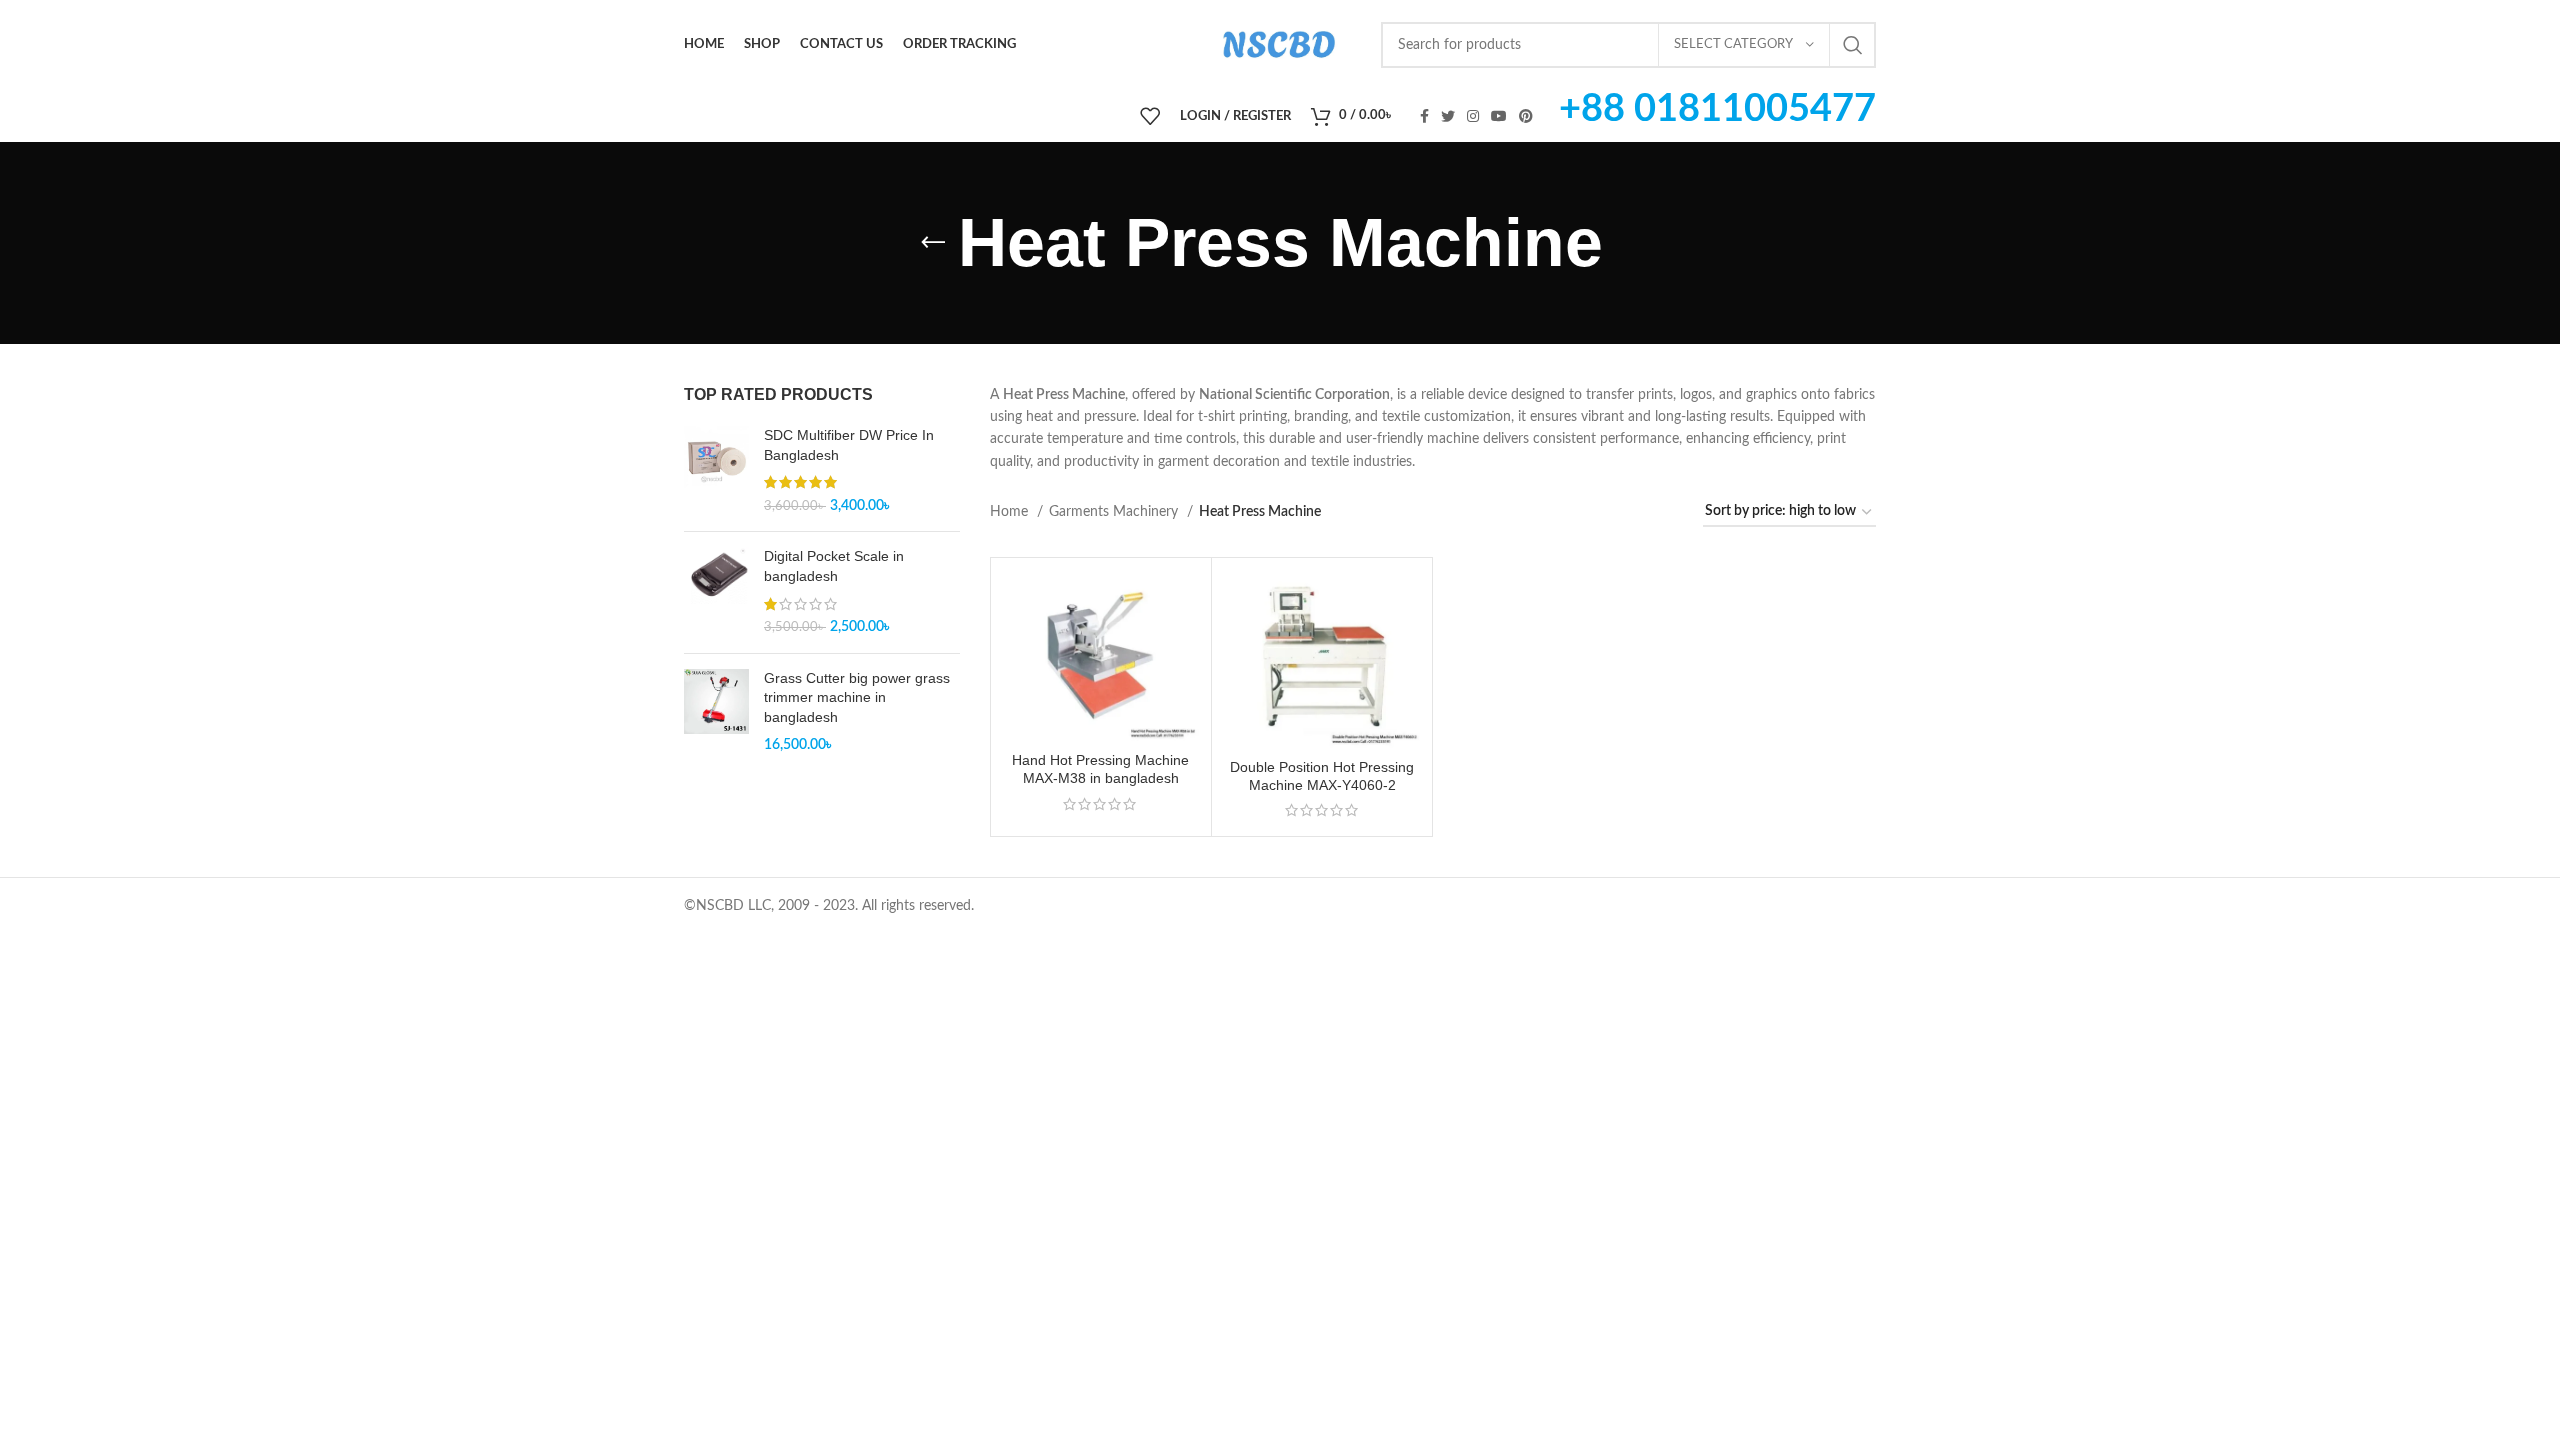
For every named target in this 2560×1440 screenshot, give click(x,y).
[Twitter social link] (1448, 116)
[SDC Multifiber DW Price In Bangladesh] (716, 471)
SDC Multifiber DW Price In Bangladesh (849, 445)
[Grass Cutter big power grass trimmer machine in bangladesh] (716, 712)
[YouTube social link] (1499, 116)
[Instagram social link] (1473, 116)
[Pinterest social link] (1526, 116)
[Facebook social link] (1424, 116)
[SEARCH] (1853, 45)
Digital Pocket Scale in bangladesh (834, 566)
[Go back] (933, 243)
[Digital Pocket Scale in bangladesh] (716, 592)
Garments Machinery (1115, 512)
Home (1011, 512)
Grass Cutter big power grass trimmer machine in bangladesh (857, 697)
